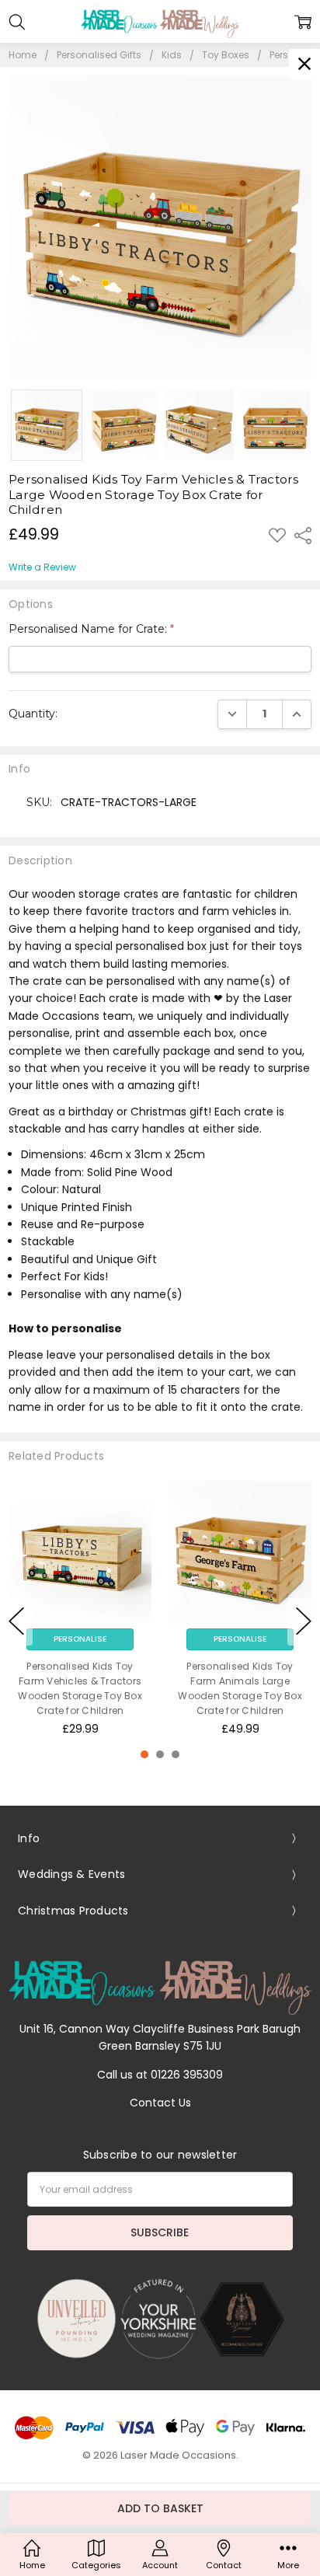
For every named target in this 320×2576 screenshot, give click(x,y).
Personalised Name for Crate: (91, 629)
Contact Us (160, 2103)
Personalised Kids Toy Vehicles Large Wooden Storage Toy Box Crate (249, 1681)
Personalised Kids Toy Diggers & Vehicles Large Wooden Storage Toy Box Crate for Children (90, 1689)
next (304, 1621)
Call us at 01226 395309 (160, 2075)
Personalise (90, 1639)
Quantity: (33, 714)
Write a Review (42, 567)
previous (16, 1621)
